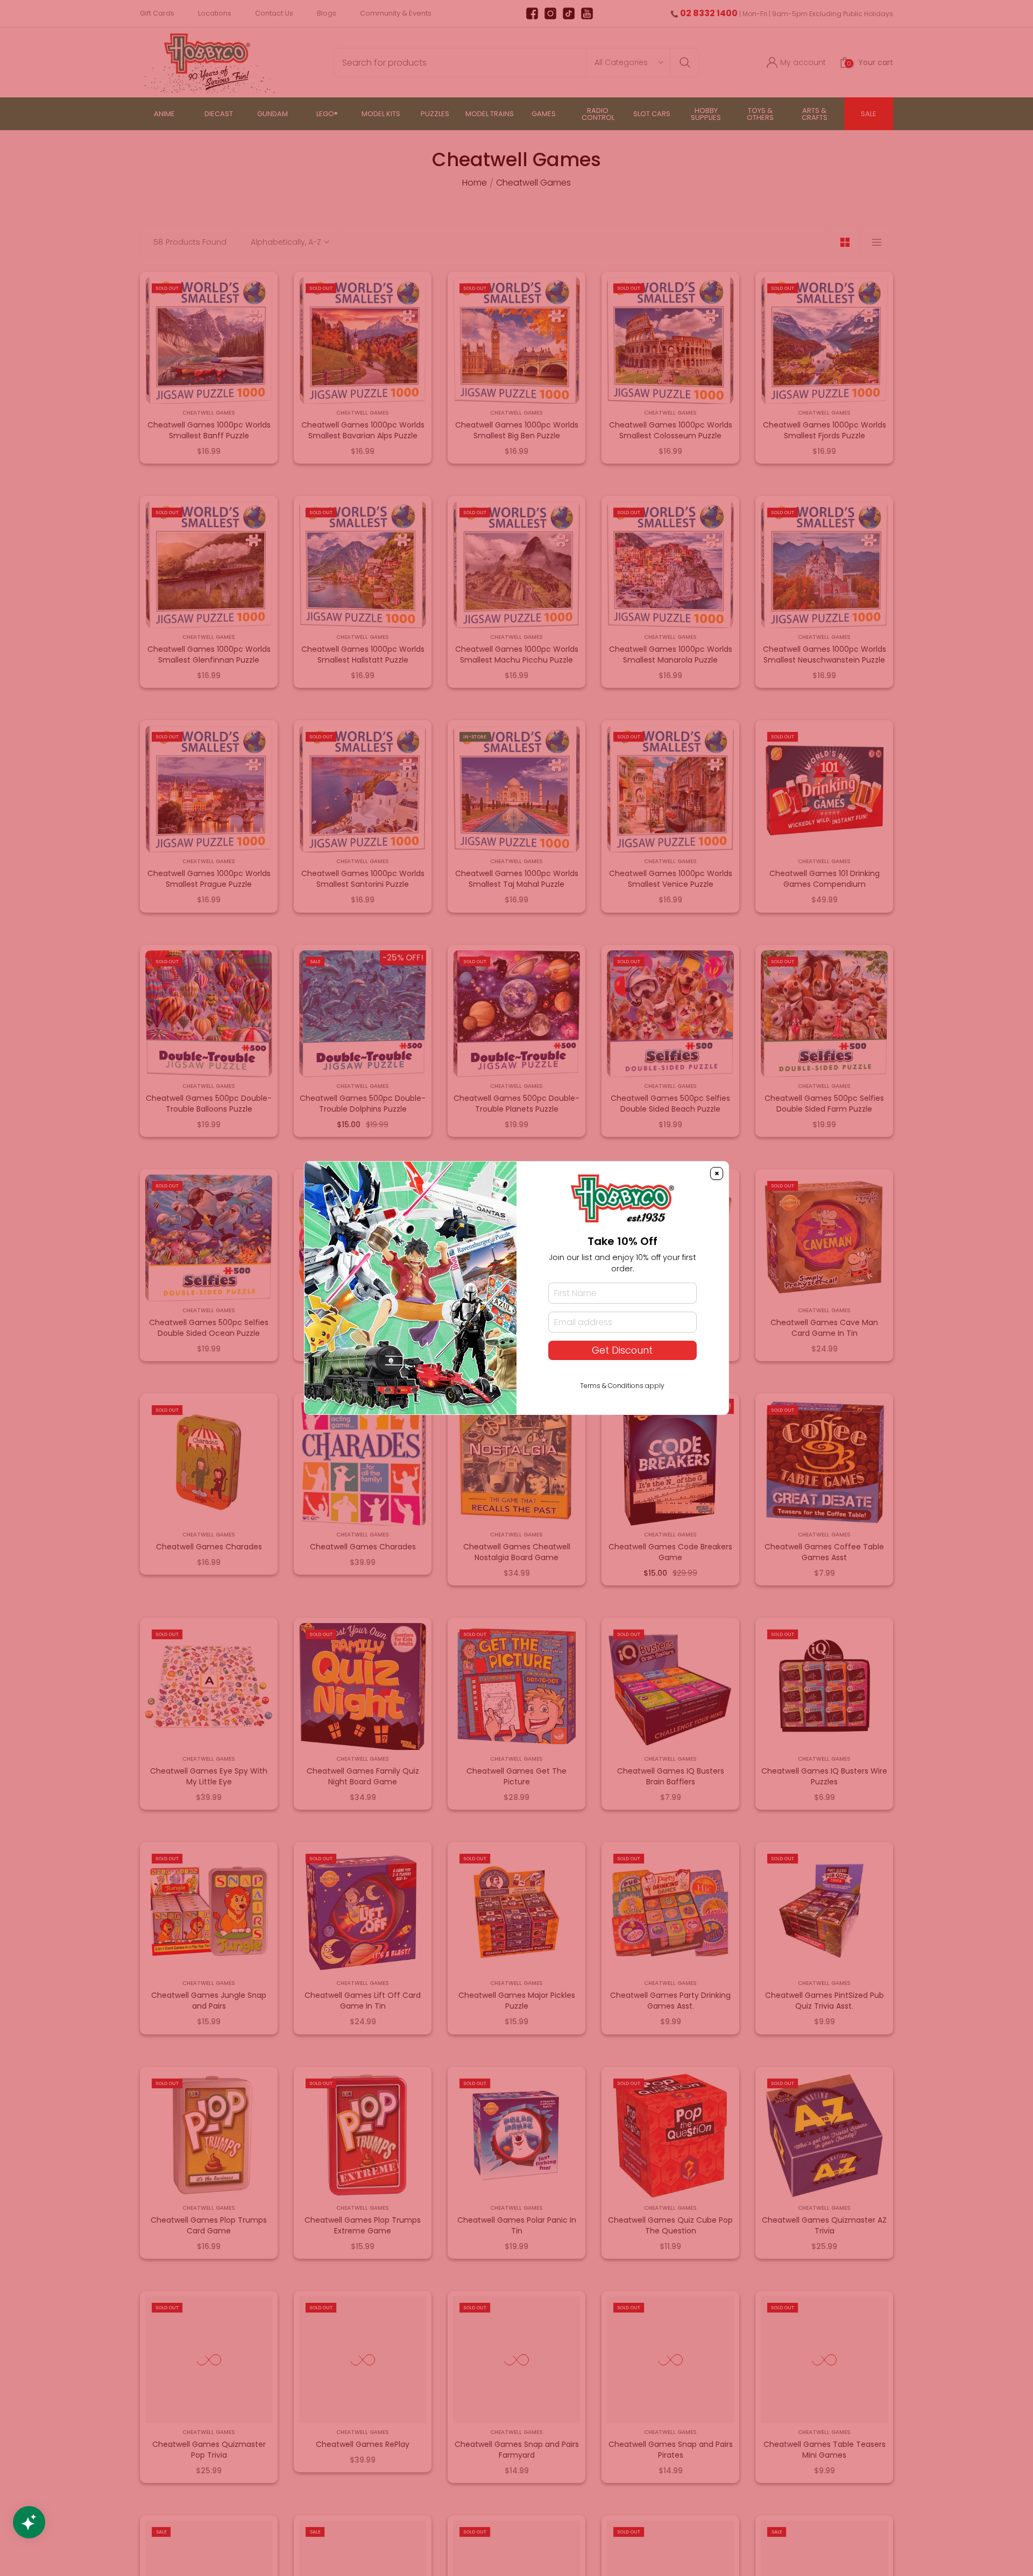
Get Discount (622, 1350)
